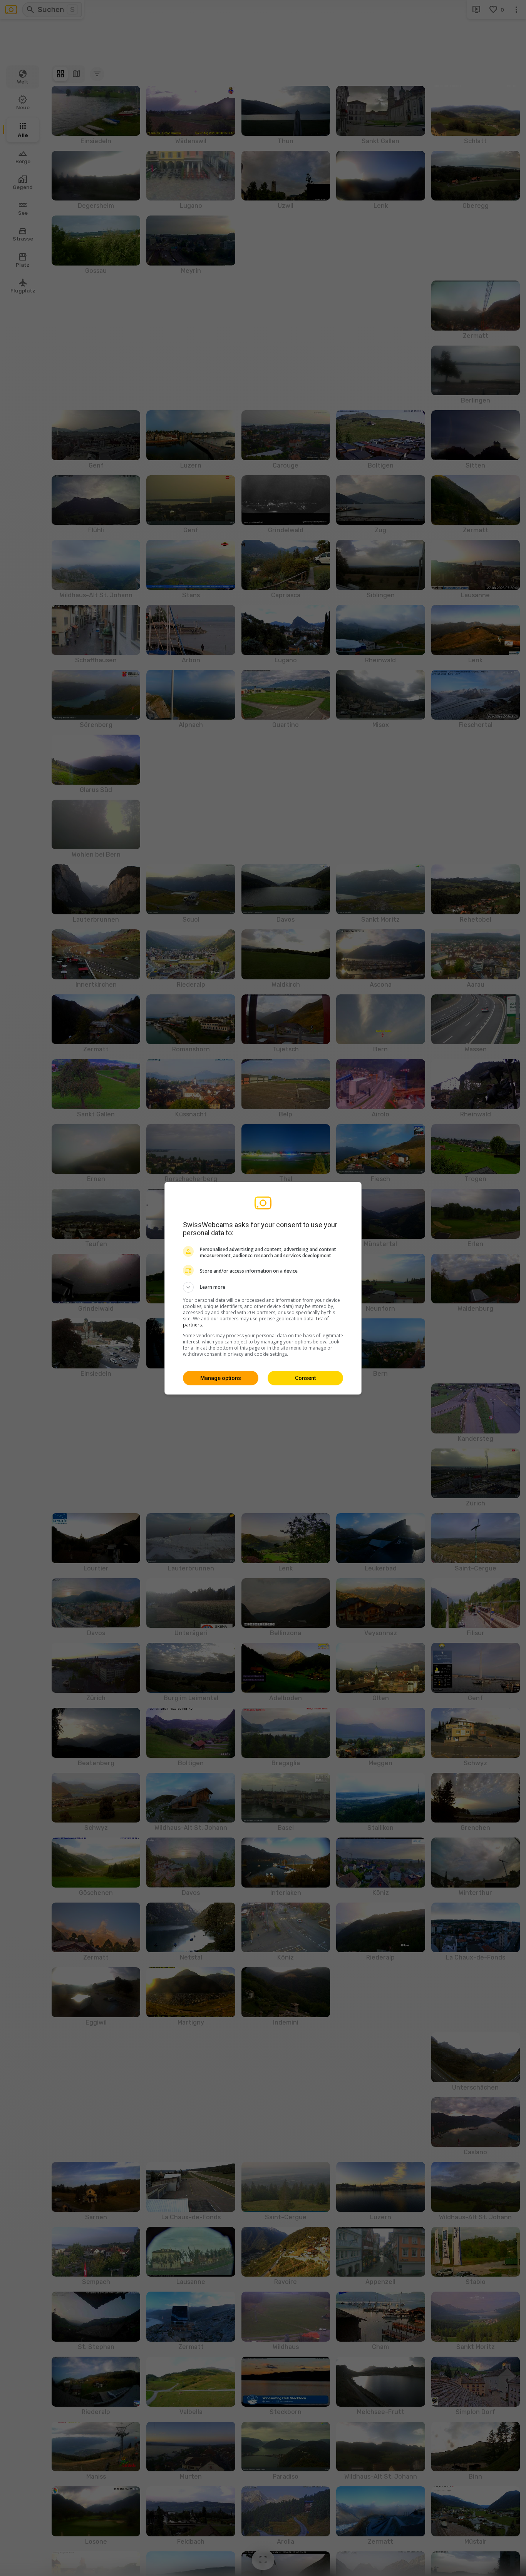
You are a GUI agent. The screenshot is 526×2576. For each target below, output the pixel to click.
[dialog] (263, 1288)
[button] (263, 1287)
